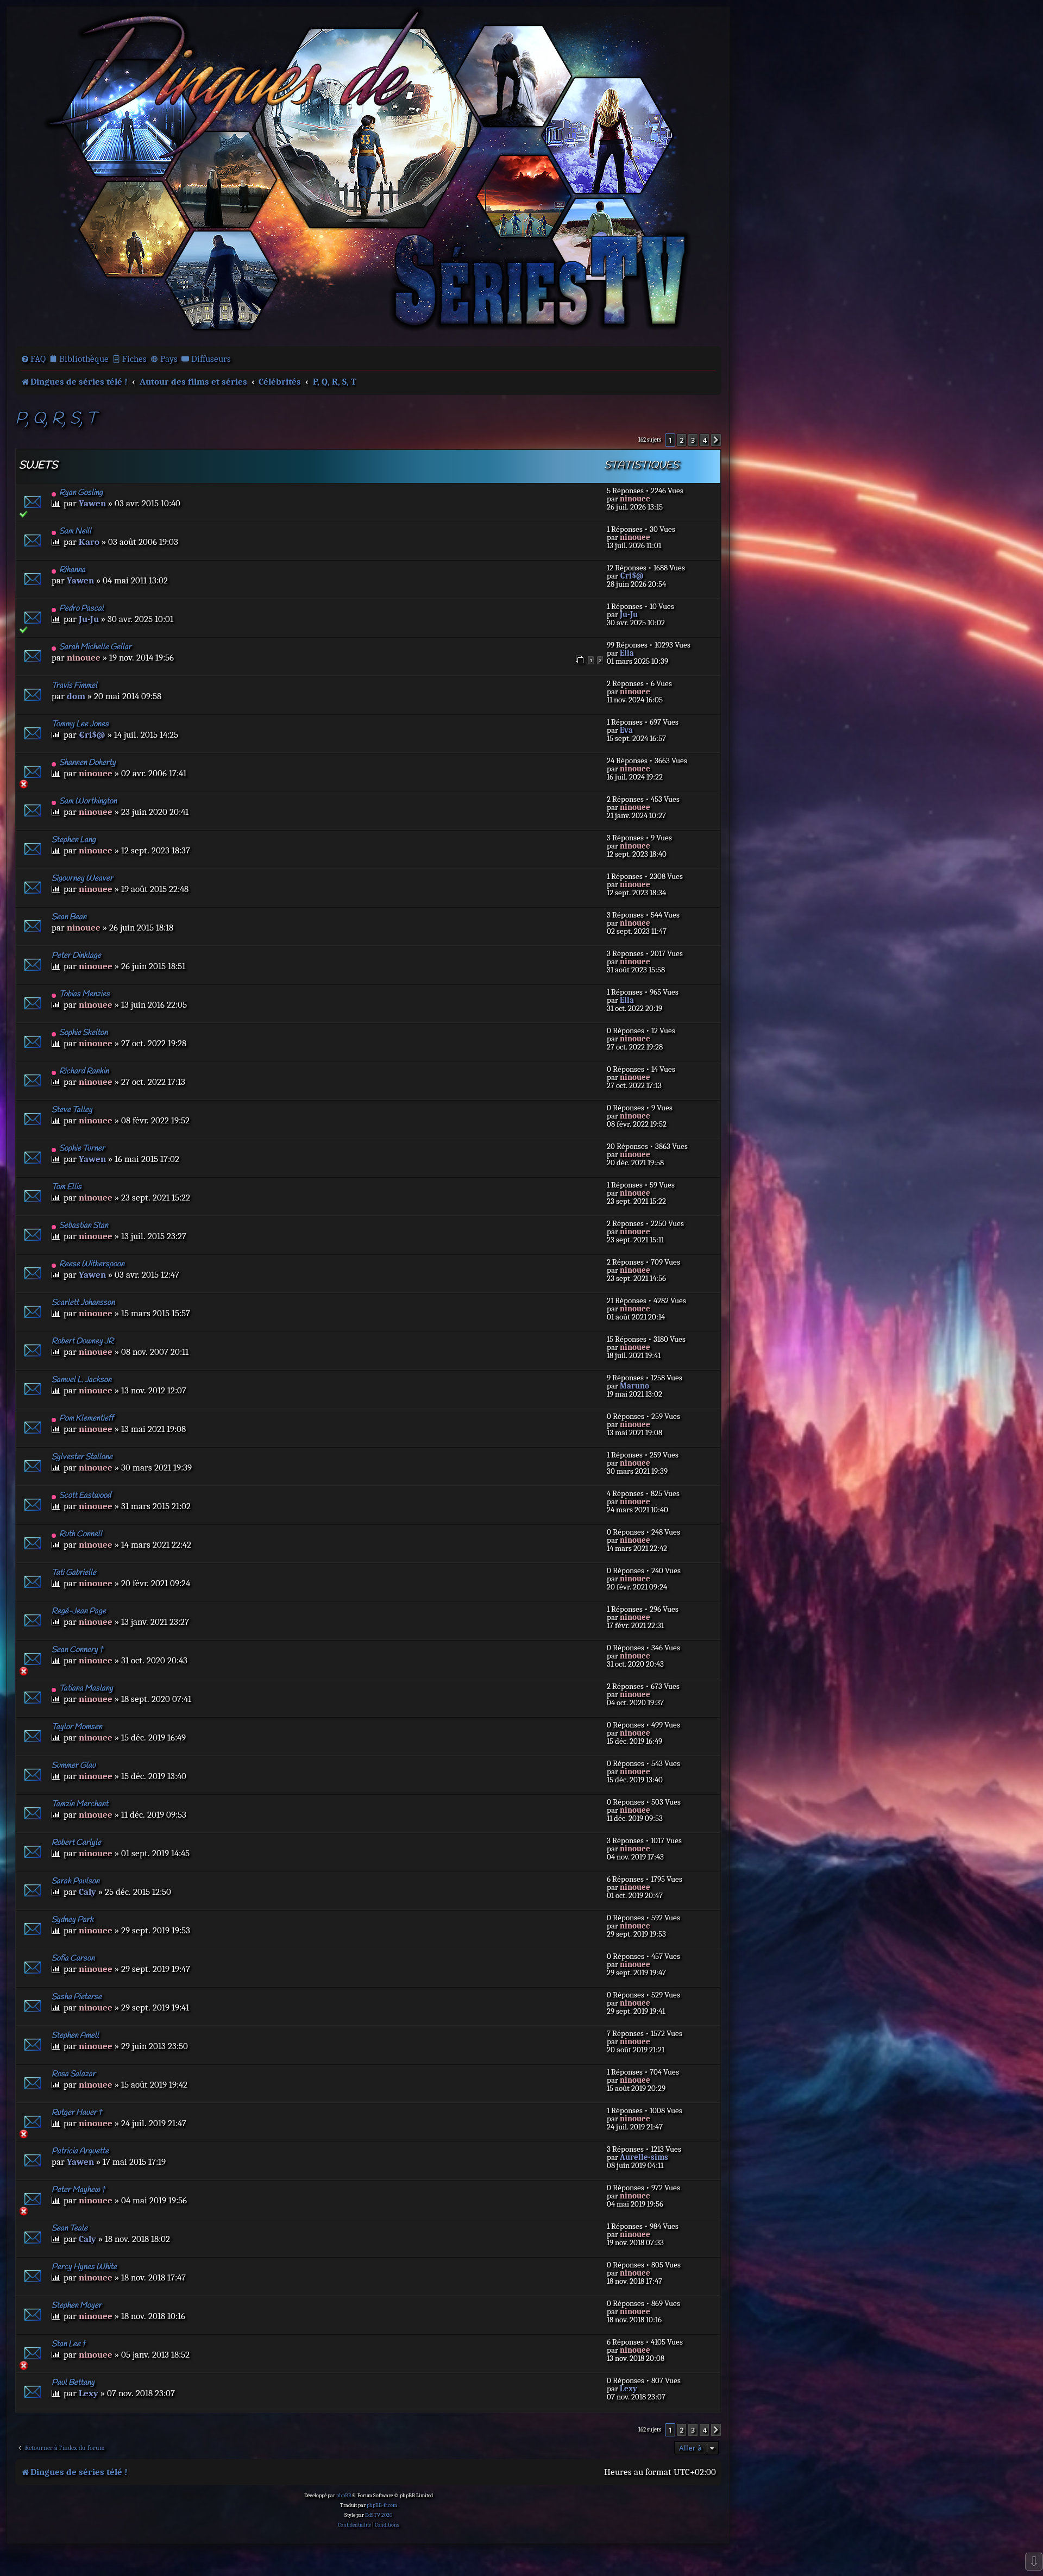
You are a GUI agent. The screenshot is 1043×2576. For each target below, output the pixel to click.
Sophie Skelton (83, 1033)
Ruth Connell (81, 1534)
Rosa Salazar (74, 2074)
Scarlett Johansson (83, 1303)
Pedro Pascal (81, 608)
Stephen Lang (74, 840)
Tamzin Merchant (80, 1804)
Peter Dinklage (76, 956)
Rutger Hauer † (77, 2113)
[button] (716, 440)
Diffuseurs (211, 359)
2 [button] (681, 440)
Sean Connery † (78, 1650)
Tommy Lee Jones (80, 724)
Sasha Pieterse (77, 1997)
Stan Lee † (69, 2344)
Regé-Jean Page (79, 1611)
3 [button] (693, 440)
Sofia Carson (73, 1958)
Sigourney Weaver (82, 878)
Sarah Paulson (76, 1881)
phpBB (344, 2496)
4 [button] (704, 440)
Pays (169, 359)
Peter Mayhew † (79, 2190)
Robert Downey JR (83, 1341)
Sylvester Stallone (82, 1457)
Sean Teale (70, 2228)
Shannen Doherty (87, 763)
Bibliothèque (84, 359)
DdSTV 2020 (379, 2515)
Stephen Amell (75, 2035)
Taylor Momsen (77, 1727)
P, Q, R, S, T (56, 419)
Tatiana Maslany (86, 1688)
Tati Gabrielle (74, 1573)
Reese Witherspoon (92, 1264)
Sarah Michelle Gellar (95, 647)
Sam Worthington (88, 801)
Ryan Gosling (81, 493)
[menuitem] (33, 359)
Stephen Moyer (77, 2305)
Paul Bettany (73, 2383)
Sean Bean (69, 917)
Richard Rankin (84, 1071)
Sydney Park (73, 1920)
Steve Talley (72, 1110)
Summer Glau (74, 1765)
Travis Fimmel (74, 686)
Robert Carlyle (76, 1843)
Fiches (134, 359)
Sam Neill (75, 531)
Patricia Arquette (80, 2151)
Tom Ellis (67, 1187)
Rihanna (72, 570)
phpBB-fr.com (382, 2505)
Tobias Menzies (84, 994)
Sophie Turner (82, 1148)
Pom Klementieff (86, 1418)
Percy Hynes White (84, 2267)
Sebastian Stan (84, 1226)
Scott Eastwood (85, 1496)
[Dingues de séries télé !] (368, 175)
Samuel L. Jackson (81, 1380)
